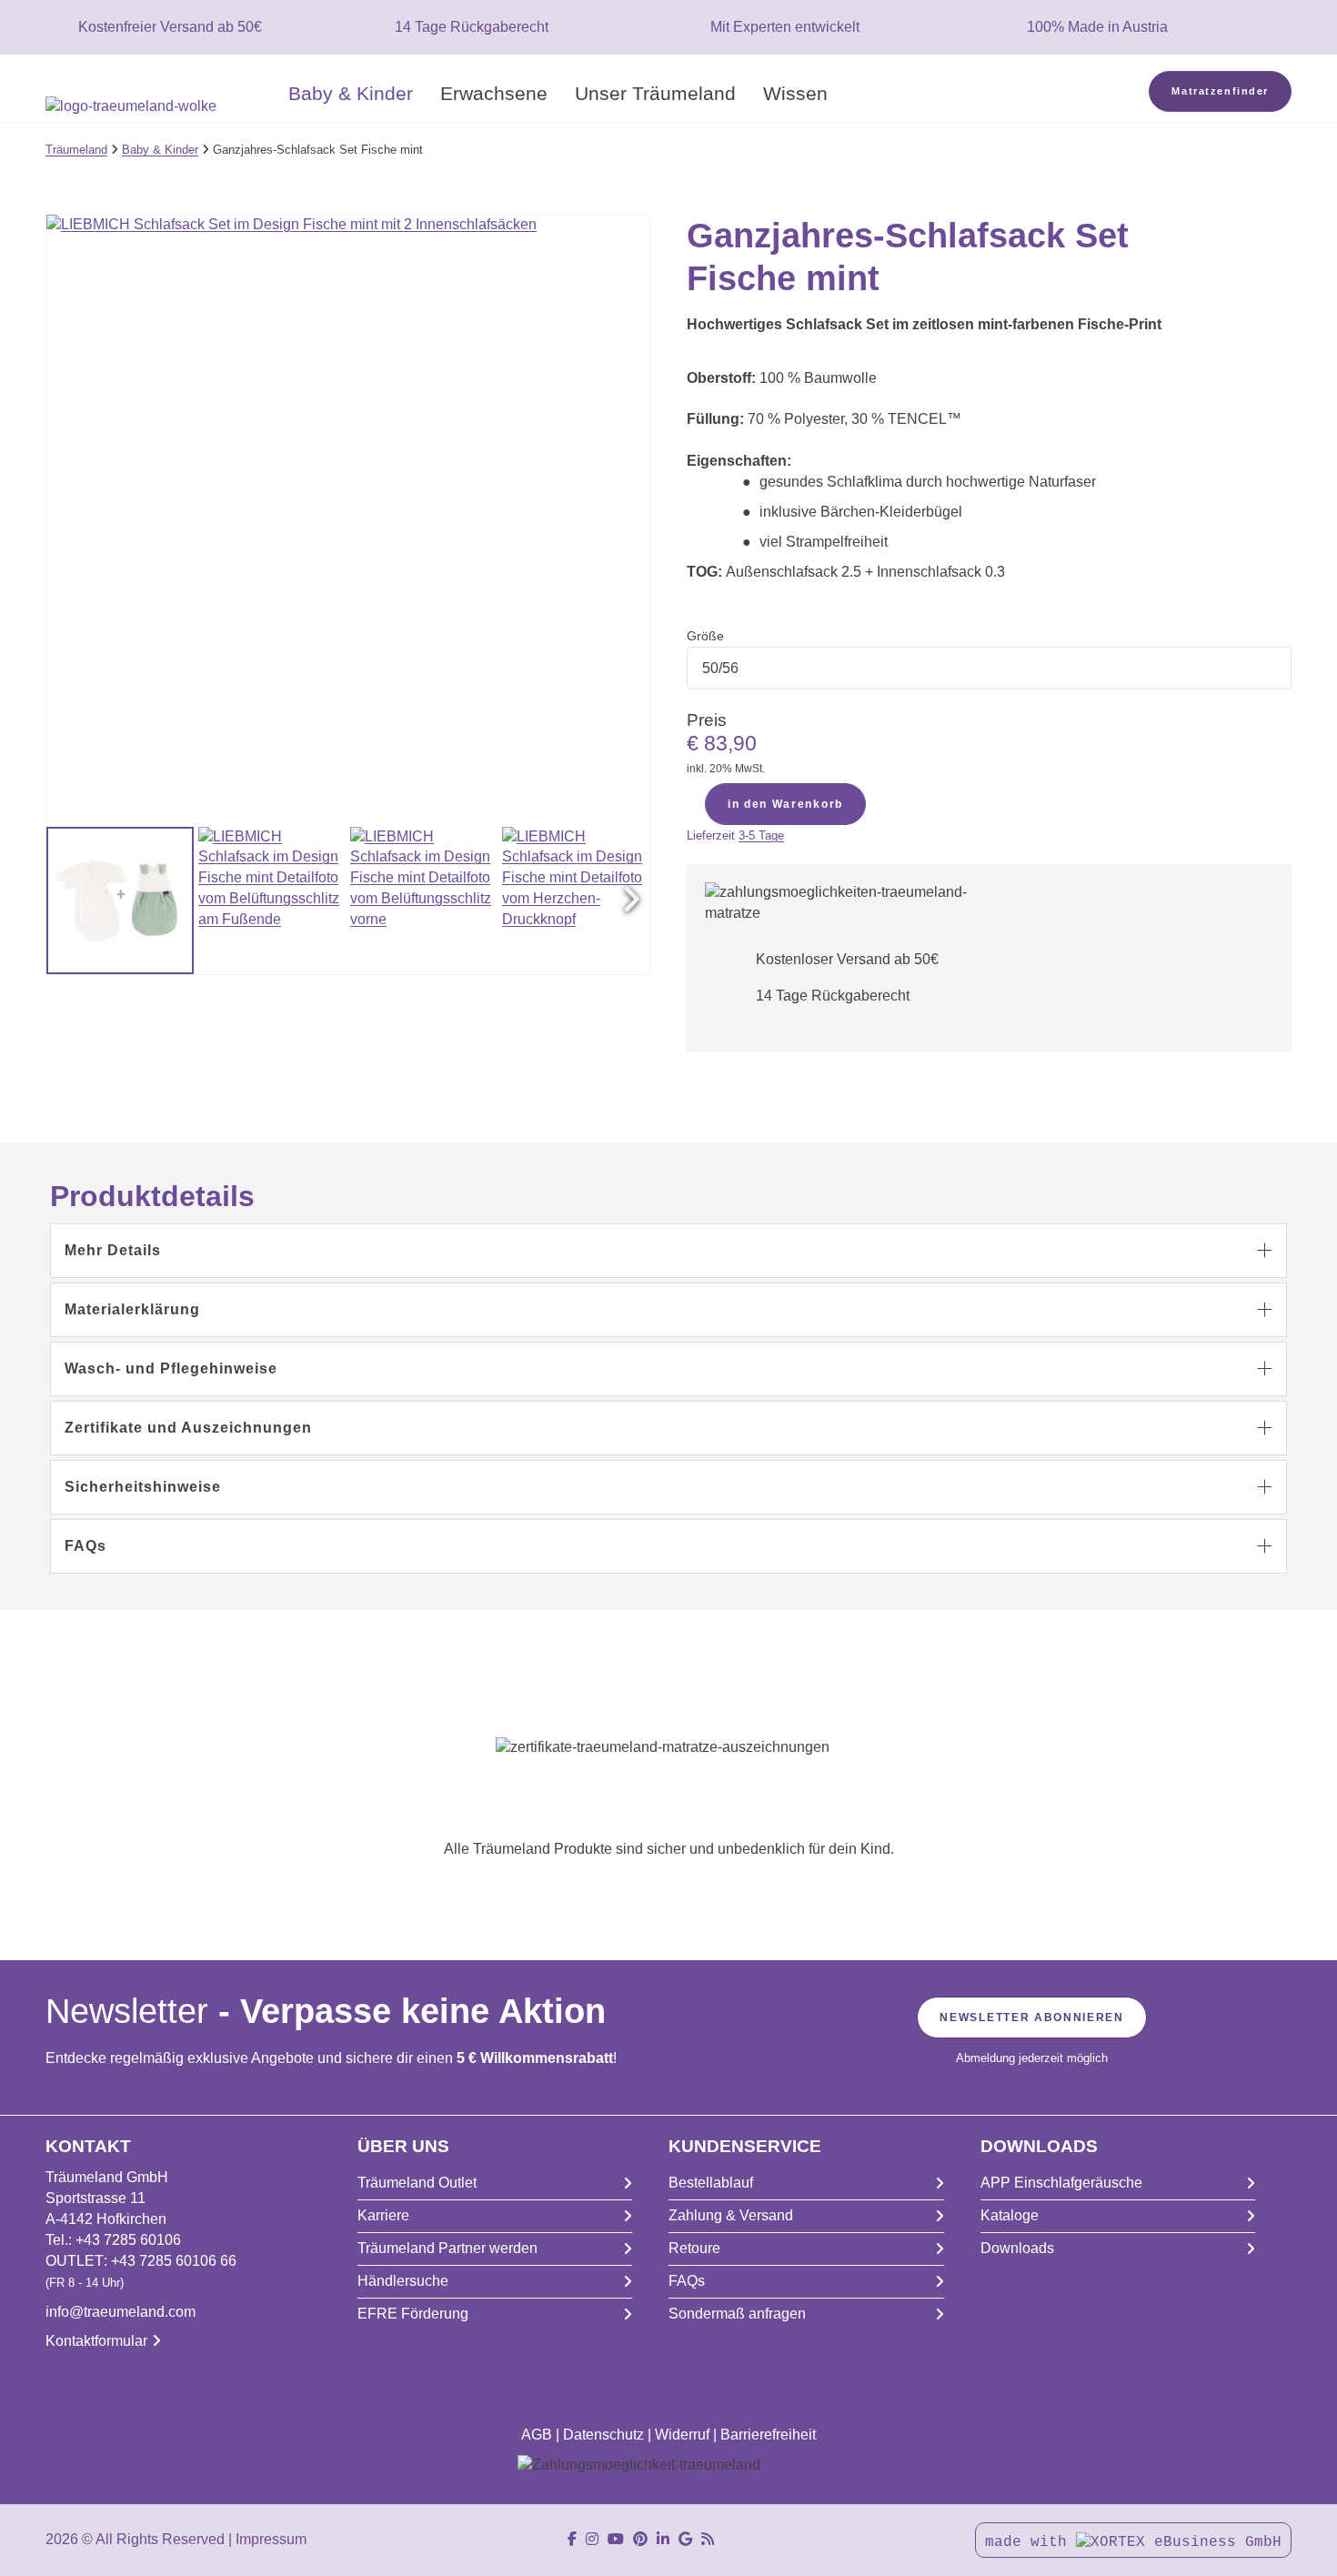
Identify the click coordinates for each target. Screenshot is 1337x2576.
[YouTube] (616, 2539)
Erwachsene (494, 93)
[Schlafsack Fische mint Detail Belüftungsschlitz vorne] (424, 901)
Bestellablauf (711, 2183)
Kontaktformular (96, 2341)
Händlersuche (403, 2281)
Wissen (795, 93)
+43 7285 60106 (128, 2240)
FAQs (687, 2281)
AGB (537, 2435)
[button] (631, 901)
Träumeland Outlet (417, 2183)
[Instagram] (592, 2539)
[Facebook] (572, 2539)
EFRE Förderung (413, 2314)
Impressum (271, 2539)
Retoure (694, 2248)
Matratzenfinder (1220, 91)
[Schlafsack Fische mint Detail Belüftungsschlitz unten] (272, 901)
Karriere (383, 2215)
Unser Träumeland (655, 93)
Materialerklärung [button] (132, 1309)
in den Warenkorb (785, 804)
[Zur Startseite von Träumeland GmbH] (160, 107)
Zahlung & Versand (731, 2215)
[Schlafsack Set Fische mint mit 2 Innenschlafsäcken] (120, 901)
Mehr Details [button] (113, 1250)
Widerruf (682, 2435)
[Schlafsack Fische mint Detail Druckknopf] (576, 901)
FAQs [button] (85, 1546)
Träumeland (76, 150)
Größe (705, 636)
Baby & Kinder (351, 93)
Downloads (1017, 2248)
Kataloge (1010, 2215)
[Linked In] (663, 2539)
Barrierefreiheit (768, 2435)
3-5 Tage (761, 835)
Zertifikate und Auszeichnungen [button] (188, 1428)
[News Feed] (708, 2539)
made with (1030, 2542)
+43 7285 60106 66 (174, 2261)
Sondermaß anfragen (737, 2314)
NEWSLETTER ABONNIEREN (1031, 2018)
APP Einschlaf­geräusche (1061, 2183)
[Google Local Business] (685, 2539)
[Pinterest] (640, 2539)
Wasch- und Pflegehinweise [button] (171, 1368)
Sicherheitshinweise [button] (143, 1487)
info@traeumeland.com (121, 2312)
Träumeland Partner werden (447, 2248)
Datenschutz (603, 2435)
